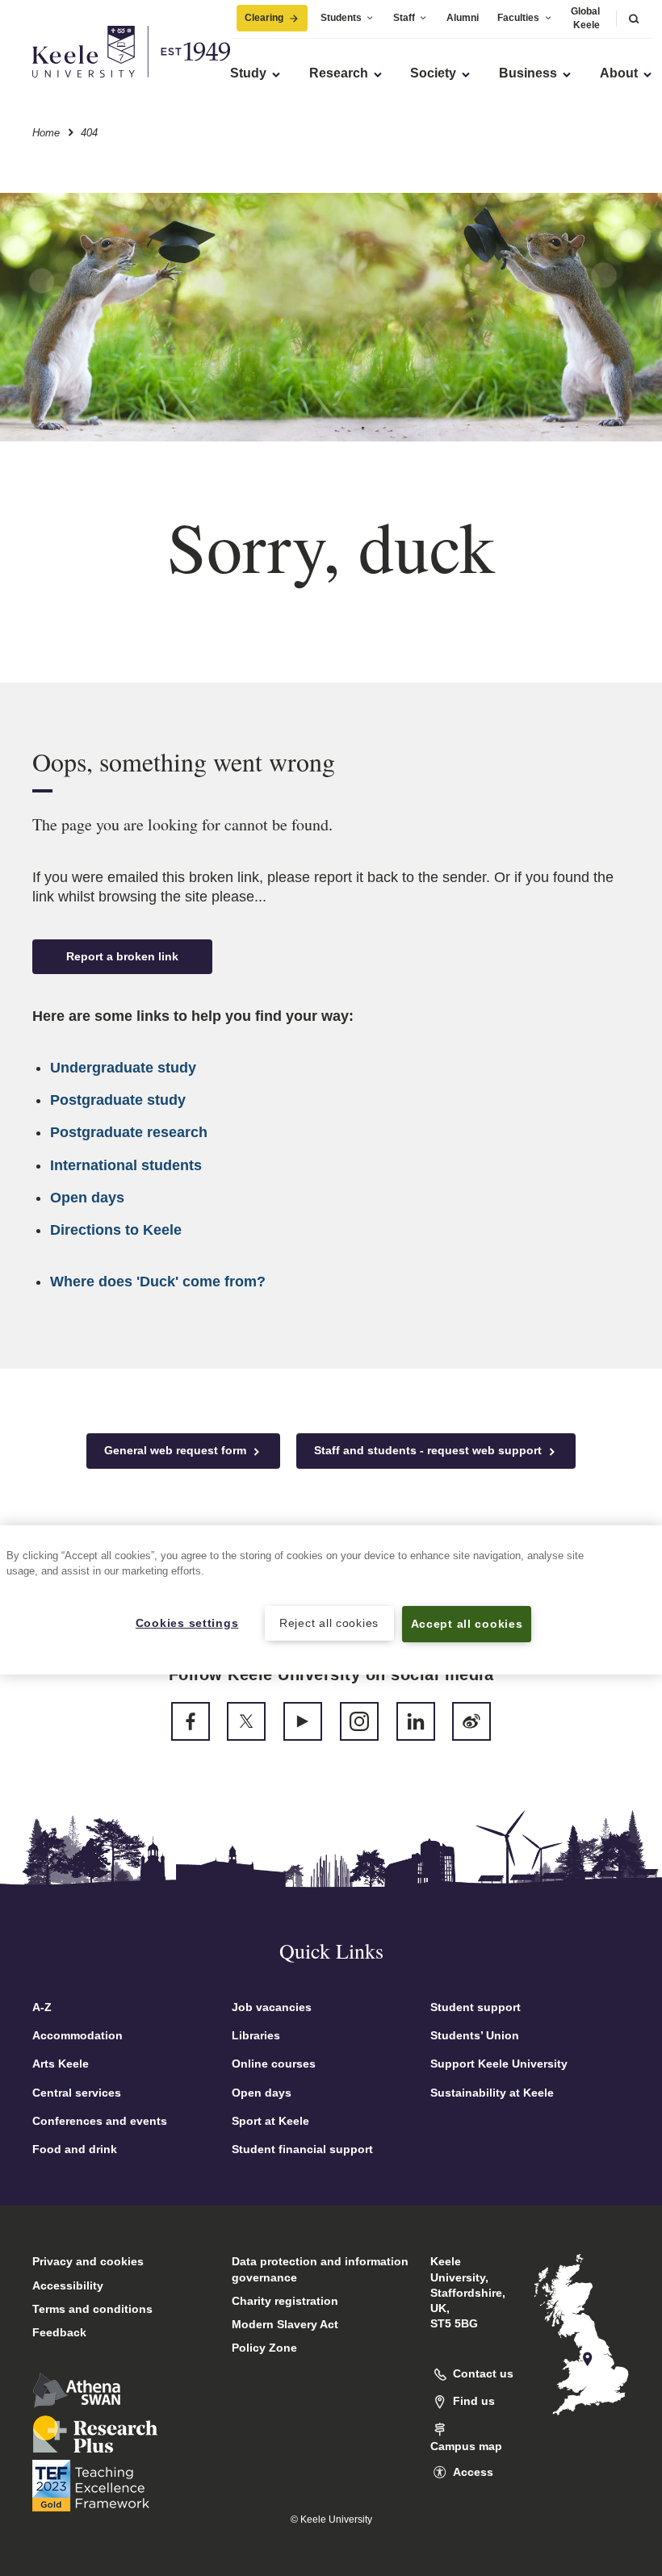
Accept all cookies (467, 1624)
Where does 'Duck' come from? (158, 1282)
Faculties (518, 18)
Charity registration (285, 2301)
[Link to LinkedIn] (416, 1721)
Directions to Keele (116, 1230)
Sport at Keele (270, 2121)
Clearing (264, 18)
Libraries (256, 2035)
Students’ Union (475, 2035)
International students (126, 1165)
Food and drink (75, 2149)
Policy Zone (264, 2348)
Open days (87, 1198)
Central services (77, 2093)
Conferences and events (100, 2121)
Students (341, 18)
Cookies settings (187, 1623)
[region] (331, 1600)
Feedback (59, 2332)
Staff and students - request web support (429, 1450)
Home (46, 133)
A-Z (42, 2007)
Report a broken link (122, 956)
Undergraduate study (123, 1068)
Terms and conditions (92, 2309)
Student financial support (302, 2149)
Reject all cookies (329, 1623)
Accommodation (78, 2035)
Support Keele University (499, 2064)
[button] (634, 18)
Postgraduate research (129, 1132)
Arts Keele (61, 2064)
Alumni (463, 18)
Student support (476, 2007)
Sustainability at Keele (492, 2093)
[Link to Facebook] (191, 1721)
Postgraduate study (118, 1100)
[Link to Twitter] (246, 1721)
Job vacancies (272, 2007)
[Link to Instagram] (359, 1721)
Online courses (274, 2064)
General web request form (177, 1450)
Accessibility (68, 2285)
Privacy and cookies (88, 2261)
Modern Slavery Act (285, 2324)
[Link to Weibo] (471, 1721)
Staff (404, 18)
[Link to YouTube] (303, 1721)
